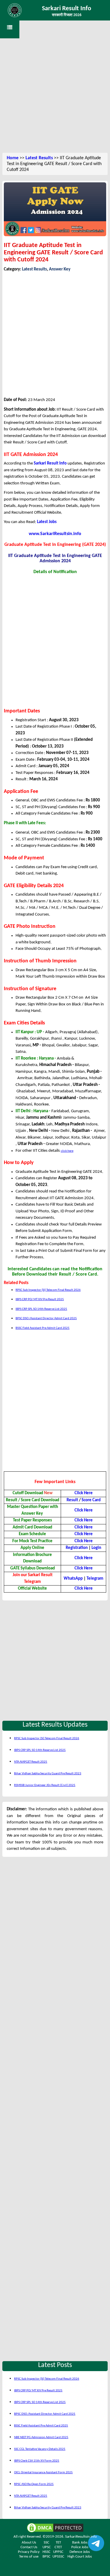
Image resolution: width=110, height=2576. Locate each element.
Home (13, 158)
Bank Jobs (80, 2542)
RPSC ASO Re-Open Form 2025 (34, 2484)
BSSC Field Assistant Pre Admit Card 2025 (43, 1328)
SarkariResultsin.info (81, 2537)
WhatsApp (73, 1579)
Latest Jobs (47, 522)
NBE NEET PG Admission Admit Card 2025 (41, 2437)
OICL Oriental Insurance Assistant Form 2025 (43, 2473)
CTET (58, 2547)
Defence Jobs (80, 2552)
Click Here (84, 1558)
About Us (29, 2542)
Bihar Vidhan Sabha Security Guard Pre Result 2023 (48, 1774)
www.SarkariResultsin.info (55, 534)
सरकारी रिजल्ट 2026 (67, 15)
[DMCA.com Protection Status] (55, 2528)
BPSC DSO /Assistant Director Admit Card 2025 (46, 1318)
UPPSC (58, 2552)
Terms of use (29, 2557)
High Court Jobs (80, 2557)
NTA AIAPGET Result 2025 (31, 1762)
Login (96, 1548)
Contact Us (29, 2547)
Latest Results (39, 158)
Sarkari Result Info (67, 9)
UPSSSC (58, 2557)
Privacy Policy (29, 2552)
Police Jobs (80, 2547)
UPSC (47, 2547)
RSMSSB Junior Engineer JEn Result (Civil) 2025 (45, 1785)
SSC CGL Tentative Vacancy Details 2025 (40, 2449)
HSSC (46, 2552)
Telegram (95, 1579)
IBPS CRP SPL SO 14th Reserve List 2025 (41, 1309)
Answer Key (60, 269)
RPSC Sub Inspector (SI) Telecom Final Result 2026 (48, 1290)
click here (67, 1151)
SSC (46, 2542)
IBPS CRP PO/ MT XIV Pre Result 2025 (40, 1299)
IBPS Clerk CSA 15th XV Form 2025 (37, 2461)
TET (58, 2542)
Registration (77, 1548)
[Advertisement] (55, 93)
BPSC (46, 2557)
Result (72, 1500)
